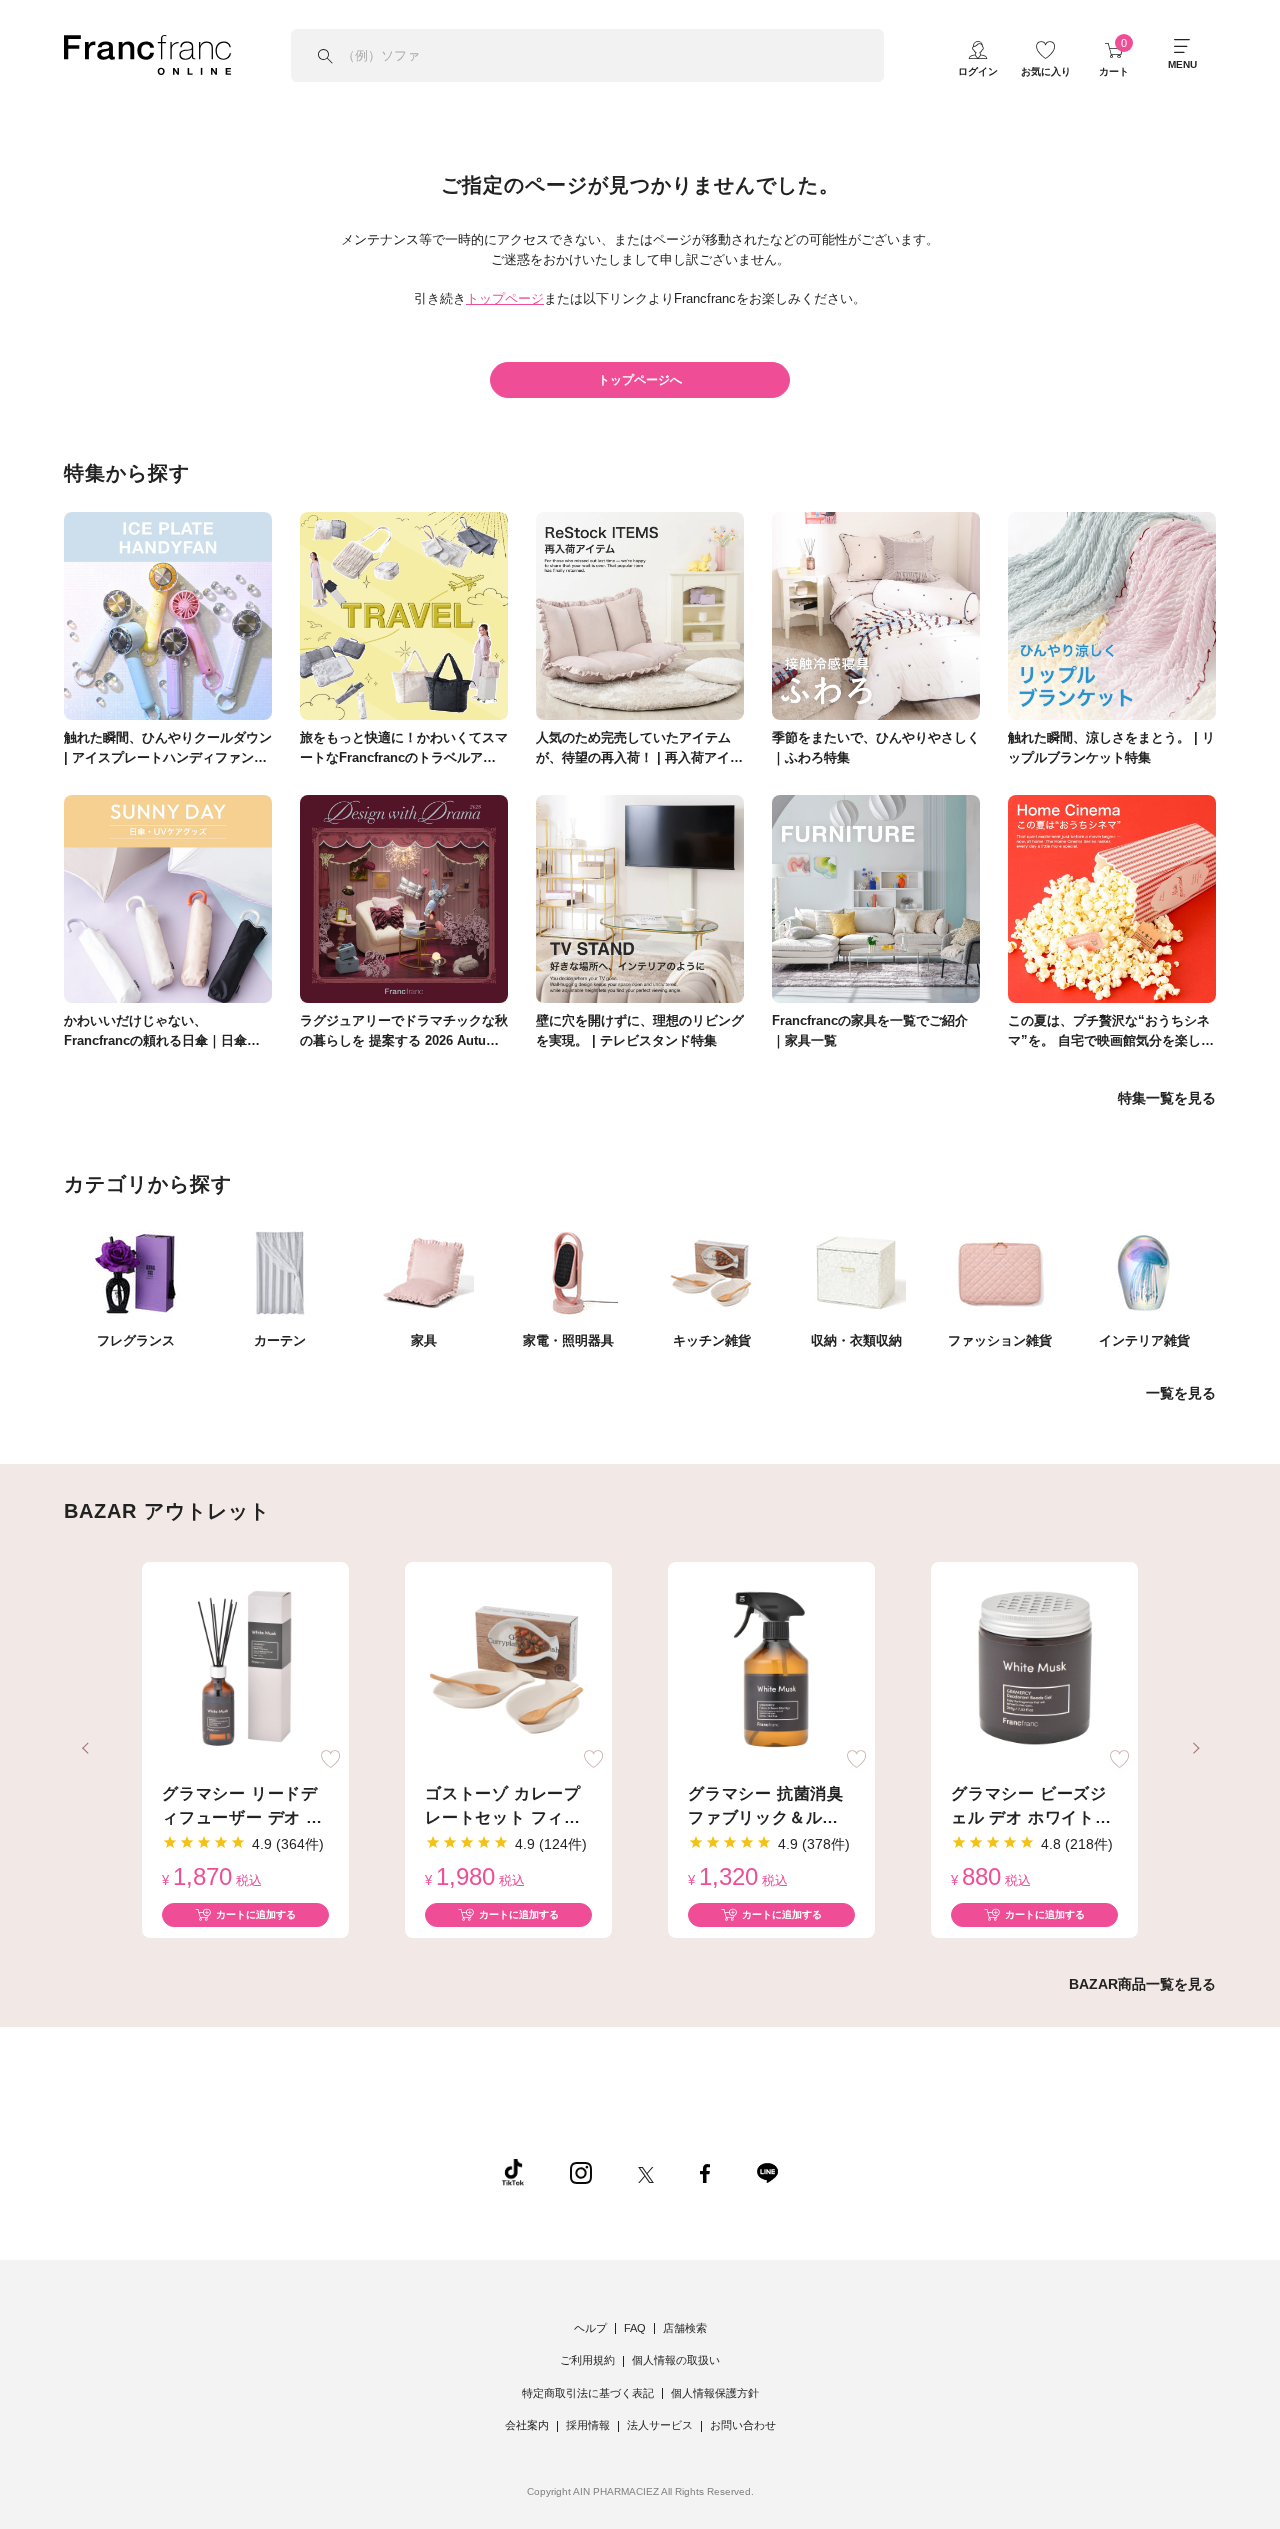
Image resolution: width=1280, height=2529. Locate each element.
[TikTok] (513, 2172)
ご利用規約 (587, 2360)
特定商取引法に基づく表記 (588, 2393)
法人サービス (660, 2425)
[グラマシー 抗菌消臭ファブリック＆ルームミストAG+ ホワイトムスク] (771, 1670)
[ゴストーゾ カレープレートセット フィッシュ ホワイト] (508, 1670)
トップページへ (640, 380)
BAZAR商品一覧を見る (1142, 1984)
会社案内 (527, 2425)
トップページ (505, 298)
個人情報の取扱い (676, 2360)
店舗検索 (685, 2328)
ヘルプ (590, 2328)
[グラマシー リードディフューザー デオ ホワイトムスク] (245, 1670)
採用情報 (588, 2425)
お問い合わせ (743, 2425)
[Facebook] (705, 2172)
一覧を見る (1181, 1393)
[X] (646, 2172)
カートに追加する (256, 1914)
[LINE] (767, 2172)
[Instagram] (581, 2172)
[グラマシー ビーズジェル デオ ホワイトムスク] (1034, 1670)
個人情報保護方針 (715, 2393)
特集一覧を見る (1167, 1098)
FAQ (635, 2328)
